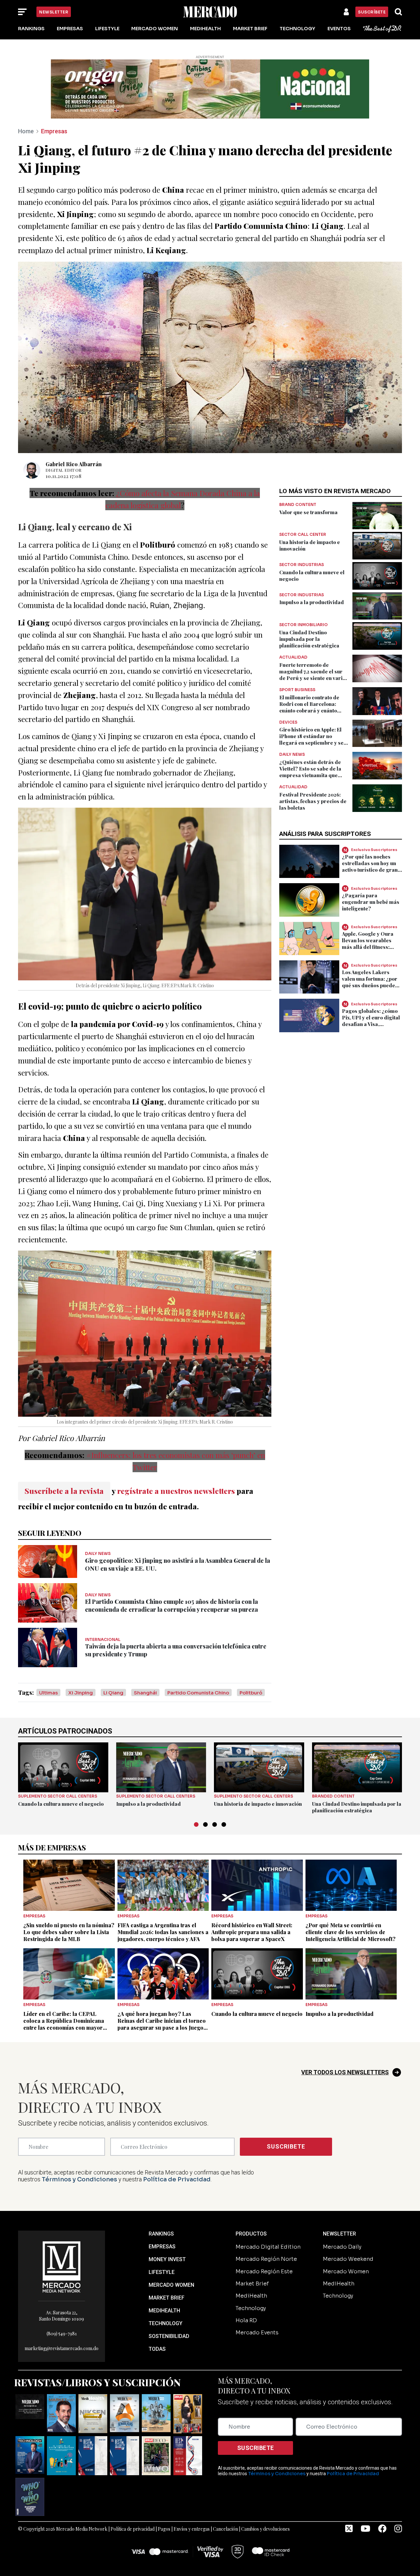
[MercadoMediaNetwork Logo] (62, 2267)
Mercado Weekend (348, 2259)
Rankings (31, 29)
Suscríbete (372, 12)
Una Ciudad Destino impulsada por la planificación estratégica (309, 639)
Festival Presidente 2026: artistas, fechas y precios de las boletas (313, 801)
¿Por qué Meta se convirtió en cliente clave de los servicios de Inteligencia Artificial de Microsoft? (350, 1932)
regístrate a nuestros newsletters (176, 1491)
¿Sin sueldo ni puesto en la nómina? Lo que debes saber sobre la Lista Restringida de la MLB (69, 1932)
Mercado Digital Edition (268, 2247)
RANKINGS (161, 2234)
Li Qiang (113, 1693)
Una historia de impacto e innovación (258, 1804)
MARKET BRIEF (167, 2298)
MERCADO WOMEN (171, 2285)
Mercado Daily (342, 2247)
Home (26, 131)
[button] (196, 1824)
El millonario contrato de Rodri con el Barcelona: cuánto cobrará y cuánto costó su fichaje (309, 707)
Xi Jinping (81, 1693)
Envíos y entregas (192, 2529)
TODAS (157, 2349)
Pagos (164, 2529)
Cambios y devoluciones (265, 2529)
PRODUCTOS (251, 2234)
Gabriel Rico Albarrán (74, 464)
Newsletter (54, 12)
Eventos (339, 29)
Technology (297, 29)
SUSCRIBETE (286, 2146)
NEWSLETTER (339, 2234)
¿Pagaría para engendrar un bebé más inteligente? (371, 902)
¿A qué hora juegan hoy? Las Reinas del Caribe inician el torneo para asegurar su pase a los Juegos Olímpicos (162, 2024)
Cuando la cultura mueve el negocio (61, 1804)
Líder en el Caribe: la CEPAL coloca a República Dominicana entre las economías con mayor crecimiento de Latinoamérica (64, 2024)
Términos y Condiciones (79, 2179)
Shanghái (145, 1693)
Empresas (70, 29)
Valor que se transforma (308, 512)
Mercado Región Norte (266, 2259)
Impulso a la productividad (312, 602)
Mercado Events (257, 2333)
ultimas (48, 1693)
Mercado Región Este (264, 2271)
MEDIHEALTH (164, 2311)
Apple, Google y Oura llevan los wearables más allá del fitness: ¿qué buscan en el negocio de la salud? (368, 947)
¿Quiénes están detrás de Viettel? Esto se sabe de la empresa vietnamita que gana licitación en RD (310, 772)
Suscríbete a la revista (64, 1491)
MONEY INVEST (167, 2259)
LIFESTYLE (162, 2272)
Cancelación (225, 2529)
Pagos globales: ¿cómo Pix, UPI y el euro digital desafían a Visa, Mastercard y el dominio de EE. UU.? (372, 1024)
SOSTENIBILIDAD (169, 2336)
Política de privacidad (133, 2529)
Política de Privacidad (177, 2179)
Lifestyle (107, 29)
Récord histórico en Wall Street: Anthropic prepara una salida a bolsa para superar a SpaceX (252, 1932)
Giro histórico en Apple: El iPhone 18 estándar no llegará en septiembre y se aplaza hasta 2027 (311, 739)
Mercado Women (155, 29)
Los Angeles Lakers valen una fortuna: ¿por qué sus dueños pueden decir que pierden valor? (370, 985)
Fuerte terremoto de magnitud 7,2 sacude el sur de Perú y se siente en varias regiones (314, 675)
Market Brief (250, 29)
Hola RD (246, 2320)
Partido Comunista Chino (198, 1693)
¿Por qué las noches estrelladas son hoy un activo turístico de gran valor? (370, 866)
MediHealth (205, 29)
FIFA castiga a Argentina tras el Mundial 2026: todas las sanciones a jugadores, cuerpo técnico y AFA (163, 1932)
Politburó (251, 1693)
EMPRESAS (162, 2247)
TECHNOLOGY (166, 2323)
